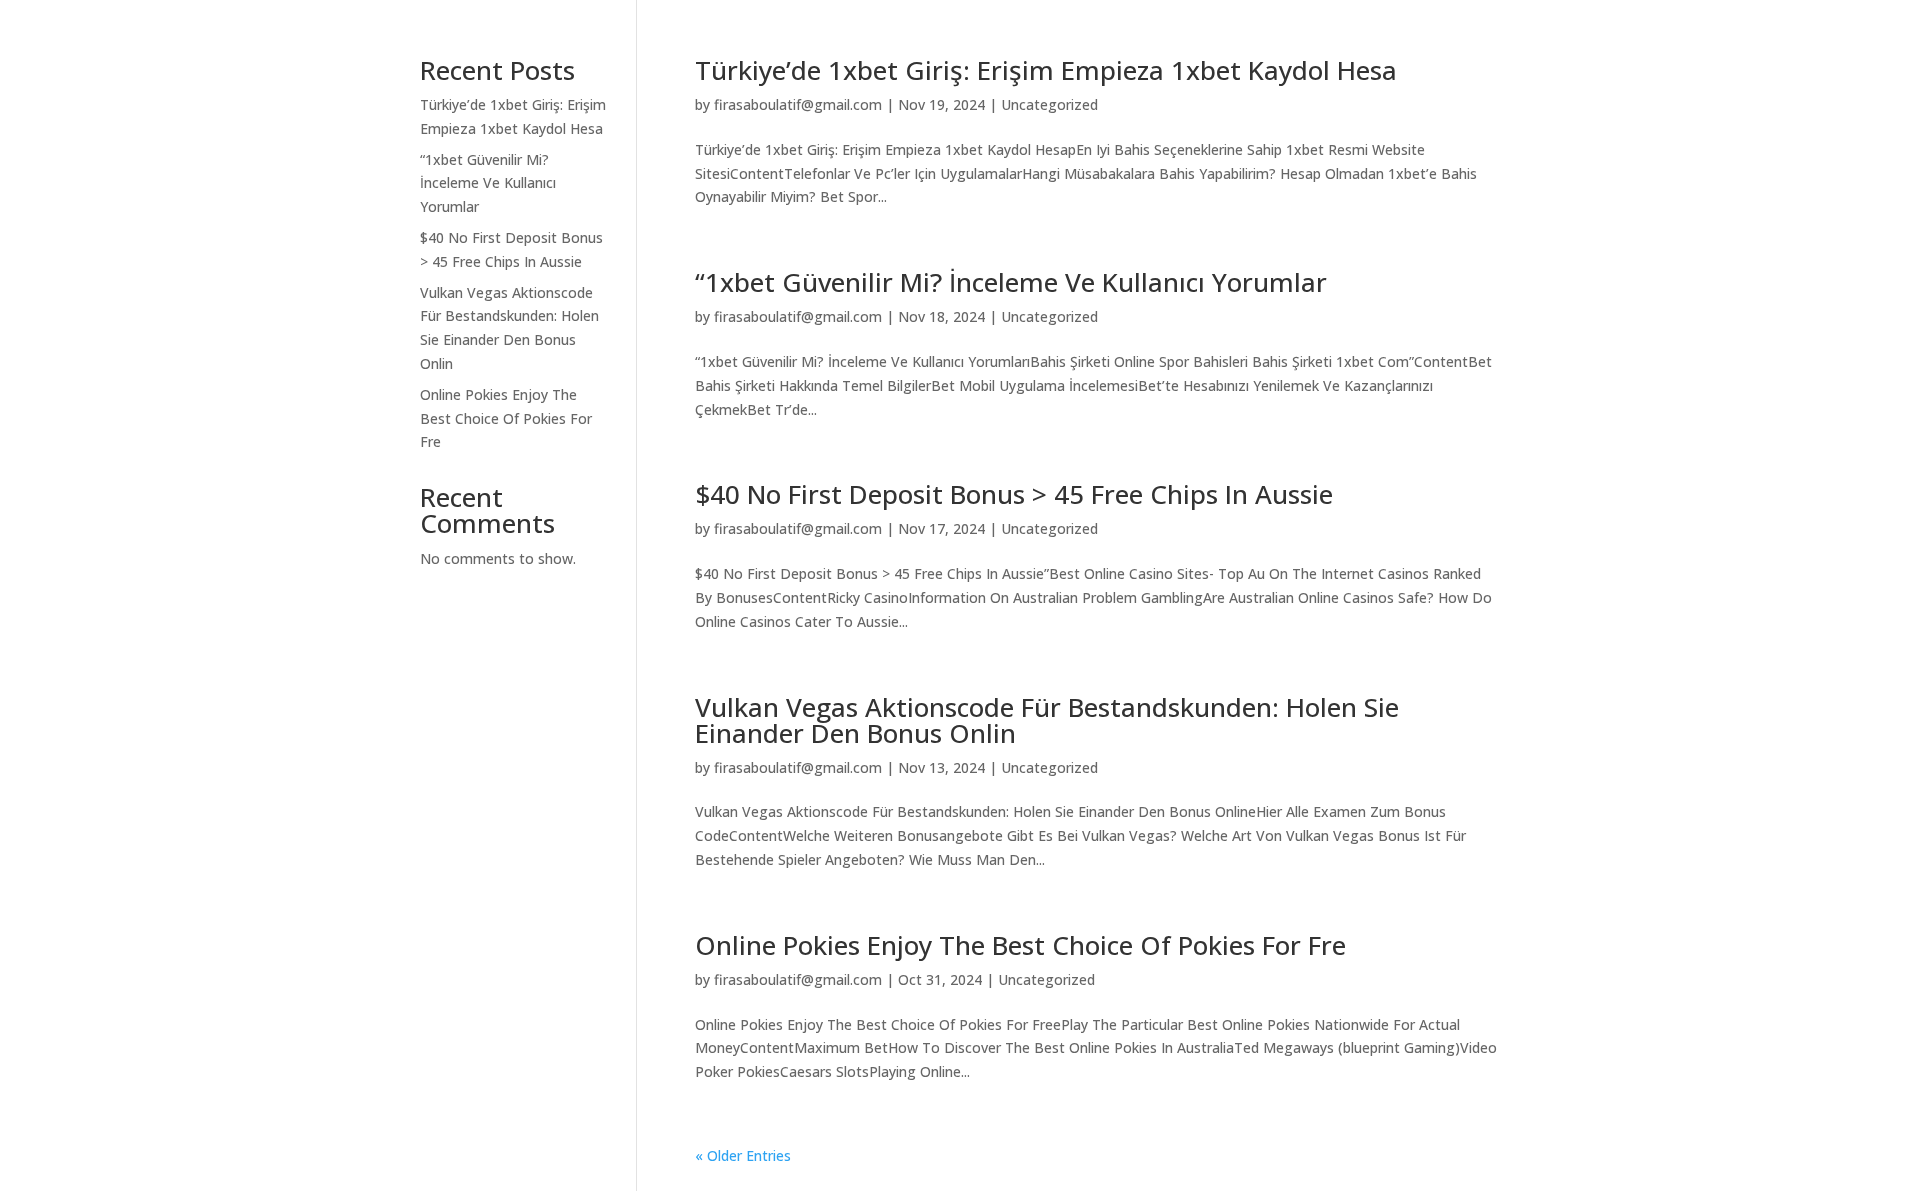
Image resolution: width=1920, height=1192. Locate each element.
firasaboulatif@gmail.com (798, 104)
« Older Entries (743, 1155)
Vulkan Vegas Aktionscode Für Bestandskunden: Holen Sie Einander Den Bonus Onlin (1047, 720)
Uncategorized (1049, 104)
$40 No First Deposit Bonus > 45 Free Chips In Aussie (1014, 494)
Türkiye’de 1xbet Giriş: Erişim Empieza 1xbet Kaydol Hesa (1046, 70)
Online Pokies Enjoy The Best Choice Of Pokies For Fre (1020, 945)
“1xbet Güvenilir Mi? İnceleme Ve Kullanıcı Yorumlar (1011, 282)
